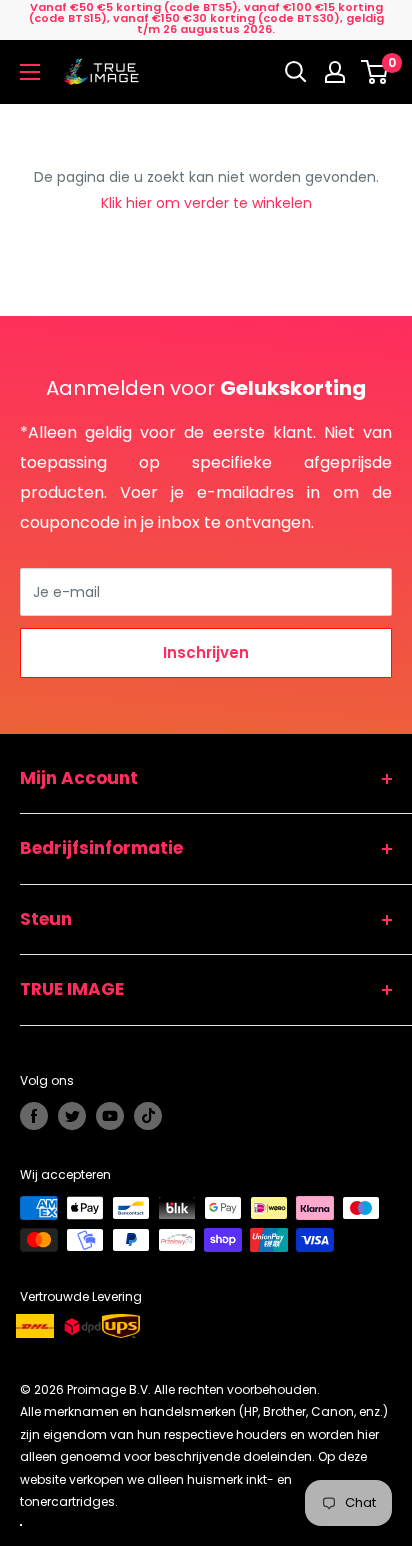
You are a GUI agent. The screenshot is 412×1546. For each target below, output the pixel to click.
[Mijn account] (335, 72)
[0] (375, 72)
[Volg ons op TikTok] (148, 1116)
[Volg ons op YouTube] (110, 1116)
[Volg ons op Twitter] (72, 1116)
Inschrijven (206, 652)
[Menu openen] (30, 72)
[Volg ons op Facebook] (34, 1116)
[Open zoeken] (296, 72)
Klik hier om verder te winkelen (206, 203)
